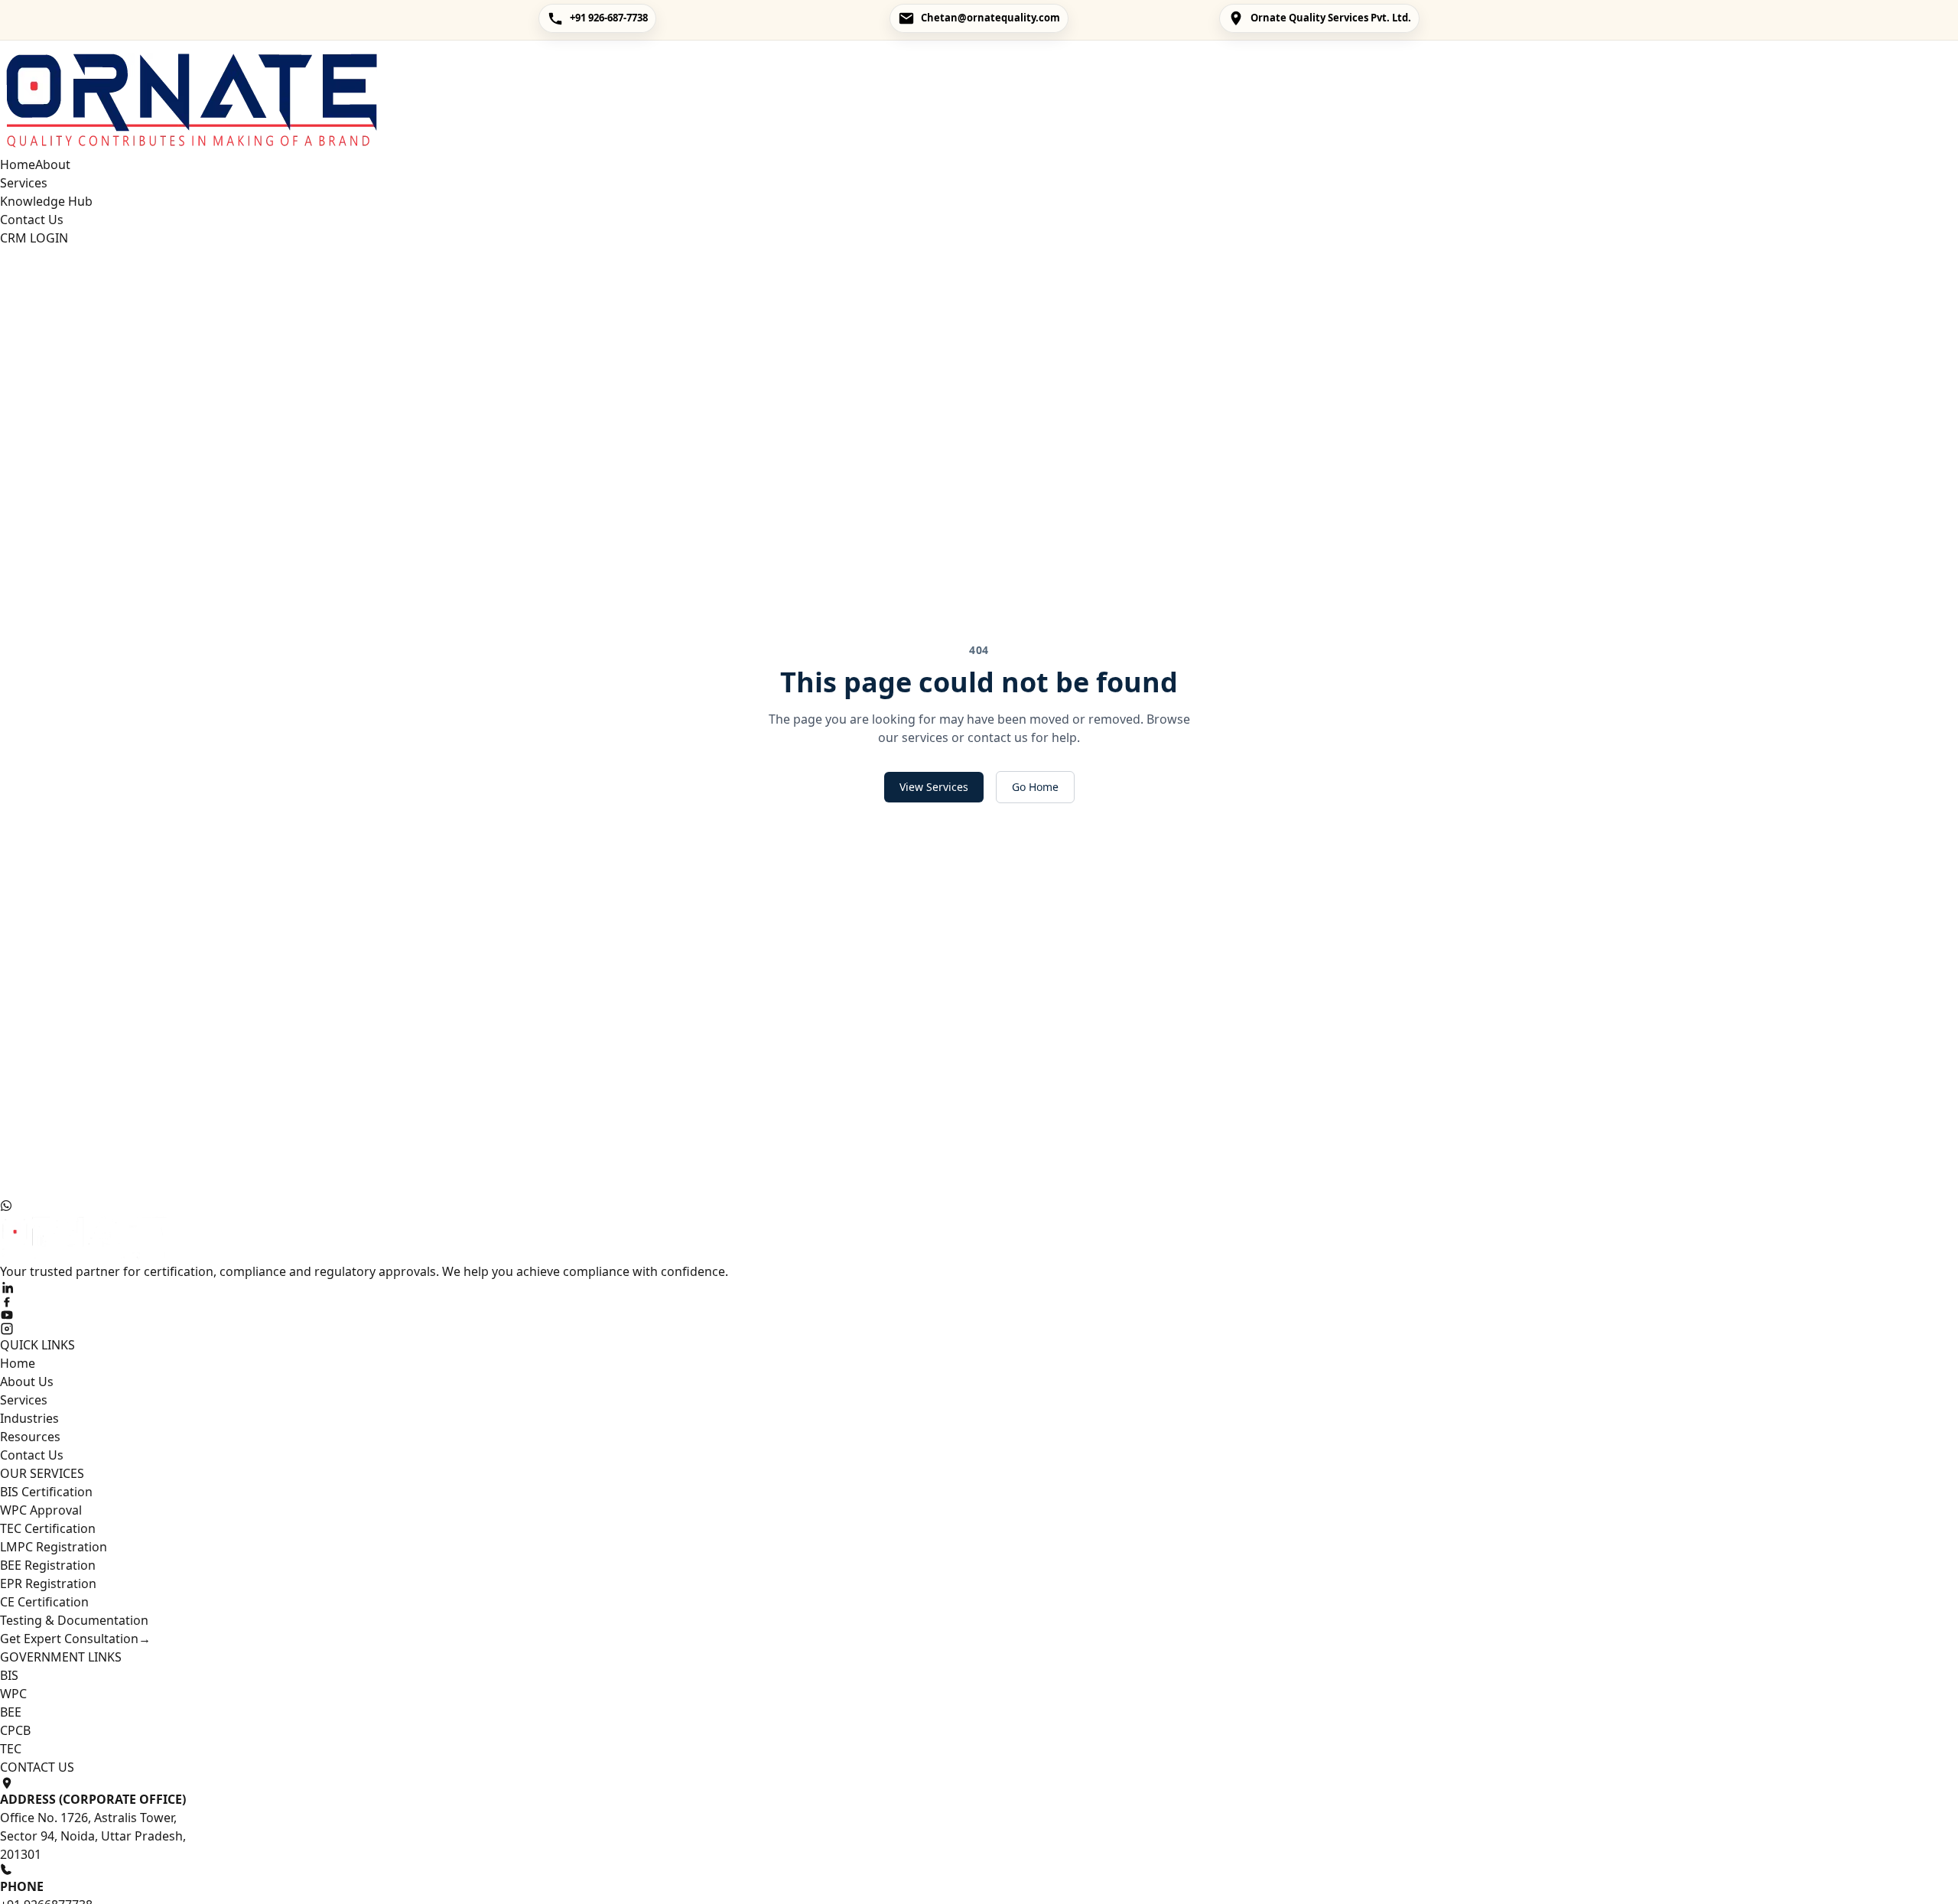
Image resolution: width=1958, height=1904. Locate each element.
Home (18, 164)
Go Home (1035, 787)
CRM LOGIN (34, 238)
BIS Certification (46, 1492)
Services (24, 183)
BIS (9, 1675)
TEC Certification (48, 1528)
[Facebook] (979, 1301)
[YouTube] (979, 1315)
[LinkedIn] (979, 1287)
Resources (30, 1437)
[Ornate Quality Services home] (979, 1237)
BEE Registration (48, 1565)
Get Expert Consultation (75, 1639)
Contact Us (32, 220)
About (53, 164)
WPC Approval (41, 1510)
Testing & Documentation (74, 1620)
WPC (13, 1694)
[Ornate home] (979, 98)
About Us (27, 1382)
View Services (934, 787)
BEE (11, 1712)
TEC (11, 1749)
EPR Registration (48, 1583)
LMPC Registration (54, 1547)
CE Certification (44, 1602)
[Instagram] (979, 1329)
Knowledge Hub (46, 201)
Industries (29, 1418)
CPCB (15, 1730)
